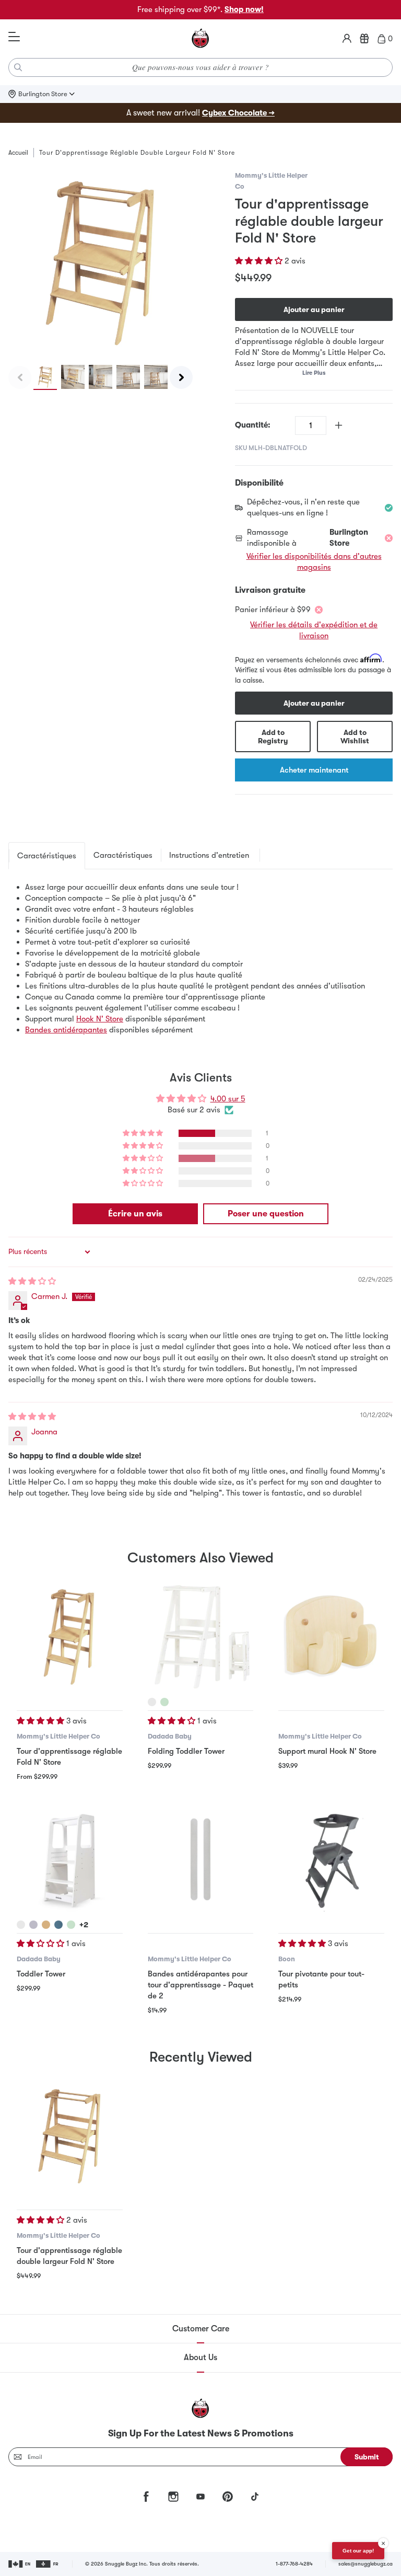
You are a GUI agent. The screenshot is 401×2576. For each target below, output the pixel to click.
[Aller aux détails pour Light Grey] (33, 1925)
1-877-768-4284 (294, 2564)
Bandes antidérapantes (66, 1030)
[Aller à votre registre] (364, 39)
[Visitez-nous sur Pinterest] (228, 2497)
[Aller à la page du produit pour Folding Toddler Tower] (201, 1636)
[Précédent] (20, 377)
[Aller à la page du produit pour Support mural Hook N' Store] (331, 1636)
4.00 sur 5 (228, 1099)
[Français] (48, 2564)
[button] (260, 261)
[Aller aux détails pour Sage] (164, 1702)
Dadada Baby (170, 1736)
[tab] (47, 856)
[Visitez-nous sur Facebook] (146, 2497)
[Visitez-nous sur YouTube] (200, 2497)
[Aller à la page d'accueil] (200, 39)
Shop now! (244, 9)
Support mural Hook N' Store (327, 1751)
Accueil (18, 153)
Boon (287, 1959)
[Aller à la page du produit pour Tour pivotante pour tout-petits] (331, 1860)
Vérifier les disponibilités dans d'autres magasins (314, 562)
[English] (20, 2564)
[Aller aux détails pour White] (152, 1702)
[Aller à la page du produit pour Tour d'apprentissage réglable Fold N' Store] (70, 1636)
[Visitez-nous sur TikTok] (255, 2497)
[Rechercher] (18, 67)
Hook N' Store (100, 1019)
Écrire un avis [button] (135, 1214)
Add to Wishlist (355, 737)
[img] (32, 1281)
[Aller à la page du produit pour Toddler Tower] (70, 1860)
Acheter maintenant (314, 770)
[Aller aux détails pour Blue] (58, 1925)
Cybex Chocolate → (238, 113)
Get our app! (358, 2551)
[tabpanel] (200, 959)
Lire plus (314, 373)
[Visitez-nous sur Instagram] (173, 2497)
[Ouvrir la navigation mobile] (14, 37)
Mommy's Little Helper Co (58, 1736)
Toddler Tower (41, 1974)
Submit (367, 2457)
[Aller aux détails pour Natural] (46, 1925)
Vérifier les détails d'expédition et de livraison (314, 630)
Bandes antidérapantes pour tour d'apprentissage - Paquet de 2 (200, 1985)
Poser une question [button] (266, 1214)
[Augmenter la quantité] (339, 425)
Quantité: (253, 425)
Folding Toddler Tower (186, 1751)
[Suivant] (181, 377)
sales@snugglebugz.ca (365, 2564)
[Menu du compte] (347, 39)
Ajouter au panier (314, 309)
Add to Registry (273, 737)
